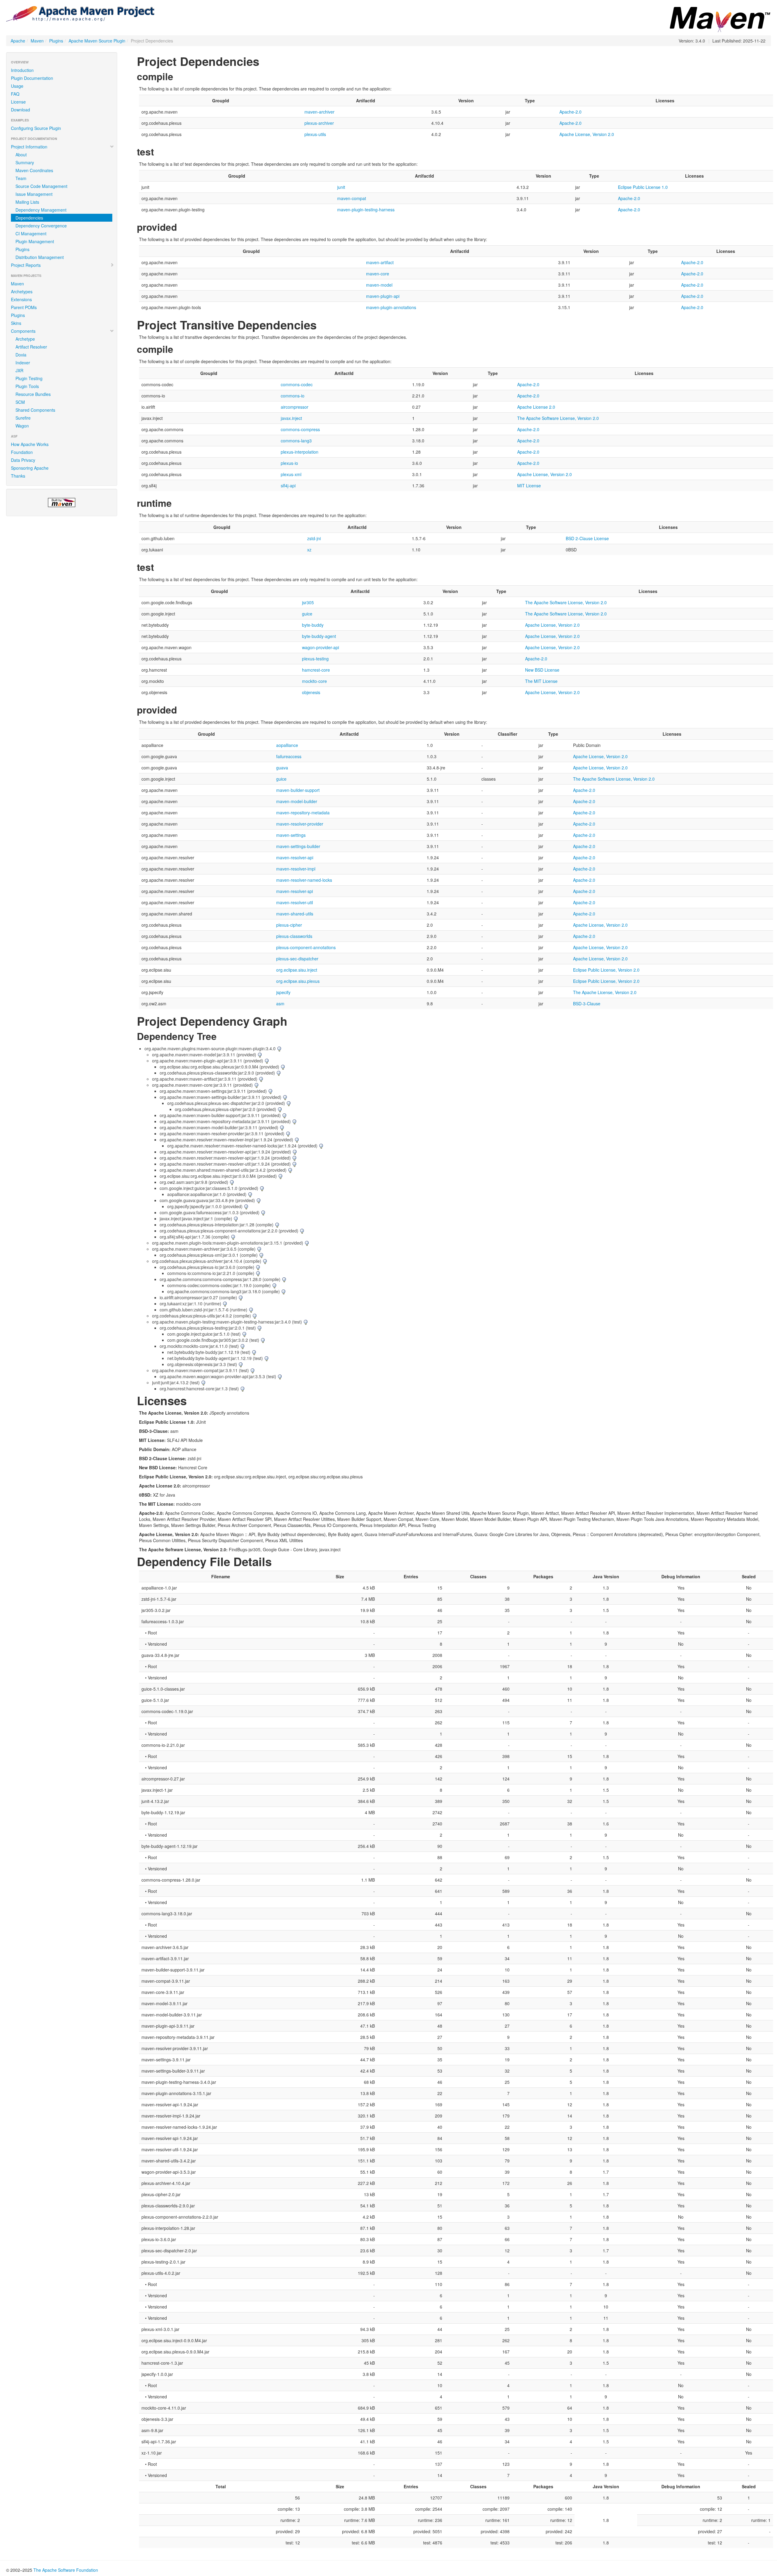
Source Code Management (41, 186)
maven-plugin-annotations (391, 307)
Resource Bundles (33, 394)
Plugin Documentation (32, 78)
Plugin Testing (29, 378)
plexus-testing (315, 659)
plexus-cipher (289, 925)
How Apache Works (30, 444)
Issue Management (34, 194)
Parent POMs (24, 307)
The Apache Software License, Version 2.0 (558, 418)
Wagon (22, 426)
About (21, 155)
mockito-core (314, 681)
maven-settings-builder (298, 846)
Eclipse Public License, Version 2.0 (606, 970)
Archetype (25, 339)
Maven (37, 41)
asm (280, 1003)
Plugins (56, 41)
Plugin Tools (27, 386)
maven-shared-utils (295, 914)
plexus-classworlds (294, 936)
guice (307, 614)
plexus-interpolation (300, 452)
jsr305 (308, 602)
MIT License (529, 486)
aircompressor (295, 407)
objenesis (311, 692)
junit (341, 187)
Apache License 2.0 (536, 407)
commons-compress (300, 429)
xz (309, 550)
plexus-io (289, 463)
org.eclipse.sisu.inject (297, 970)
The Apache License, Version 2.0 (605, 992)
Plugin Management (35, 241)
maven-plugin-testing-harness (366, 210)
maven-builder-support (298, 790)
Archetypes (22, 291)
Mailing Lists (27, 202)
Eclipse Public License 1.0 (643, 187)
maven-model (379, 285)
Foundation (22, 452)
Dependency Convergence (41, 226)
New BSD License (542, 670)
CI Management (31, 233)
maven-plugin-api (383, 296)
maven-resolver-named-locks (304, 880)
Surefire (23, 418)
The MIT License (541, 681)
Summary (25, 162)
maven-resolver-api (295, 857)
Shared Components (35, 410)
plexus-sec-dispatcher (297, 959)
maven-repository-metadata (303, 813)
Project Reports (26, 265)
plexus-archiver (319, 123)
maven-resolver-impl (296, 869)
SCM (20, 402)
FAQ (15, 94)
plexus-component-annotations (306, 947)
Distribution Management (40, 257)
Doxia (21, 355)
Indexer (23, 363)
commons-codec (297, 384)
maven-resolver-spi (295, 891)
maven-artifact (380, 262)
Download (20, 110)
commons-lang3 (296, 441)
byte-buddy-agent (319, 636)
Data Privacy (23, 460)
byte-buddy (313, 625)
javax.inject (291, 418)
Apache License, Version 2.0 (587, 134)
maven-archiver (319, 112)
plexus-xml (291, 474)
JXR (19, 370)
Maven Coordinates (34, 170)
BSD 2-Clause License (587, 538)
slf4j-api (288, 486)
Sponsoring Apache (30, 468)
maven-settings (291, 835)
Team (21, 178)
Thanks (18, 476)
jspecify (283, 992)
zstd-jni (314, 538)
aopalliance (287, 745)
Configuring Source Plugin (36, 128)
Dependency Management (41, 210)
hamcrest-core (316, 670)
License (18, 102)
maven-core (378, 274)
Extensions (21, 299)
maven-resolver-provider (300, 824)
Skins (16, 323)
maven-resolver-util (295, 902)
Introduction (22, 70)
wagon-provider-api (321, 647)
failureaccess (289, 756)
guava (282, 768)
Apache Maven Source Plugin (97, 41)
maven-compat (352, 198)
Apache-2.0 (570, 112)
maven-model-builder (297, 801)
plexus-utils (315, 134)
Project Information (29, 147)
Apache (18, 41)
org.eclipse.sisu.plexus (298, 981)
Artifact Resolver (31, 347)
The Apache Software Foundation (66, 2570)
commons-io (293, 396)
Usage (17, 86)
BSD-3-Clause (587, 1003)
